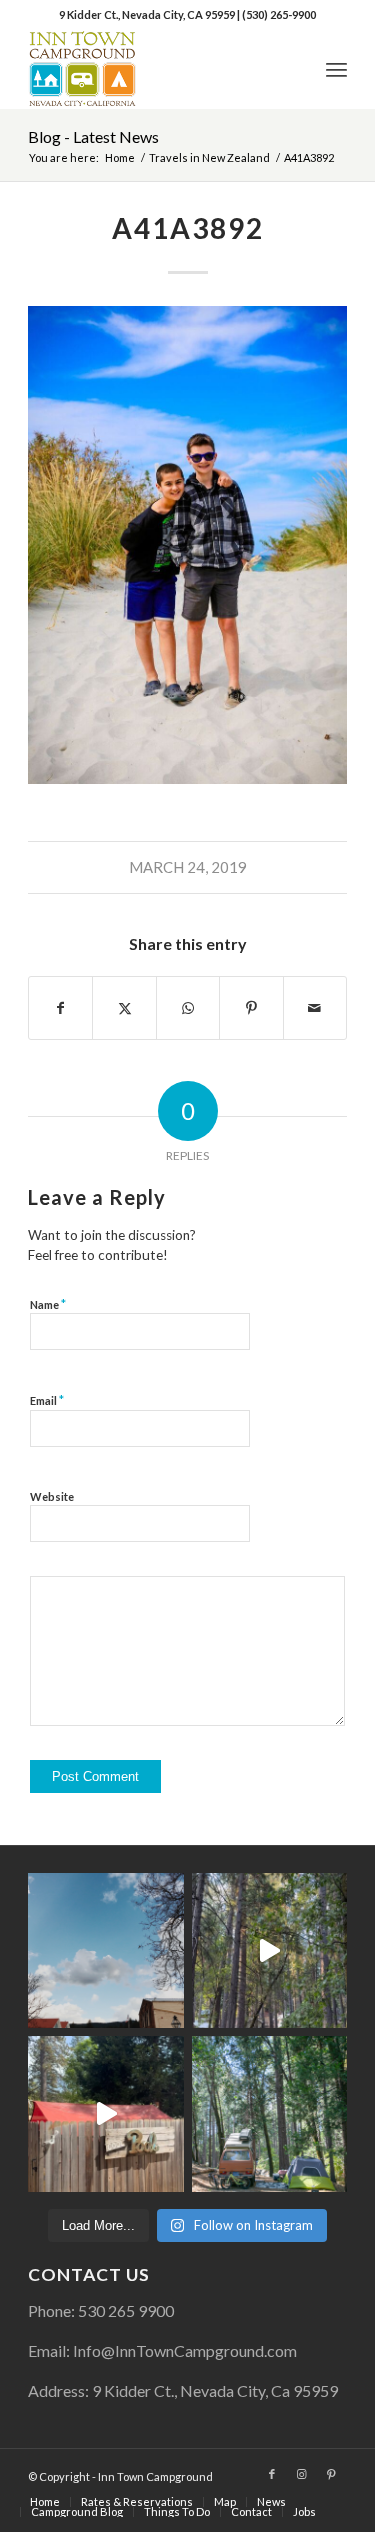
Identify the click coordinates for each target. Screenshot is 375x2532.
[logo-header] (155, 69)
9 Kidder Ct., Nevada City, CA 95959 (148, 14)
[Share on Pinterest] (251, 1008)
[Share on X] (124, 1008)
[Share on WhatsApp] (188, 1008)
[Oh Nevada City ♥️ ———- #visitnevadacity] (105, 1950)
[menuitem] (336, 69)
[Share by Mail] (315, 1008)
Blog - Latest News (93, 136)
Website (52, 1496)
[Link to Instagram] (302, 2474)
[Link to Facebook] (272, 2474)
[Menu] (336, 69)
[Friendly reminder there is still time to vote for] (269, 2113)
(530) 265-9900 (279, 14)
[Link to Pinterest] (332, 2474)
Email (47, 1400)
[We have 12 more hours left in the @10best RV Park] (269, 1950)
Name (48, 1304)
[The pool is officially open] (105, 2113)
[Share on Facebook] (60, 1008)
